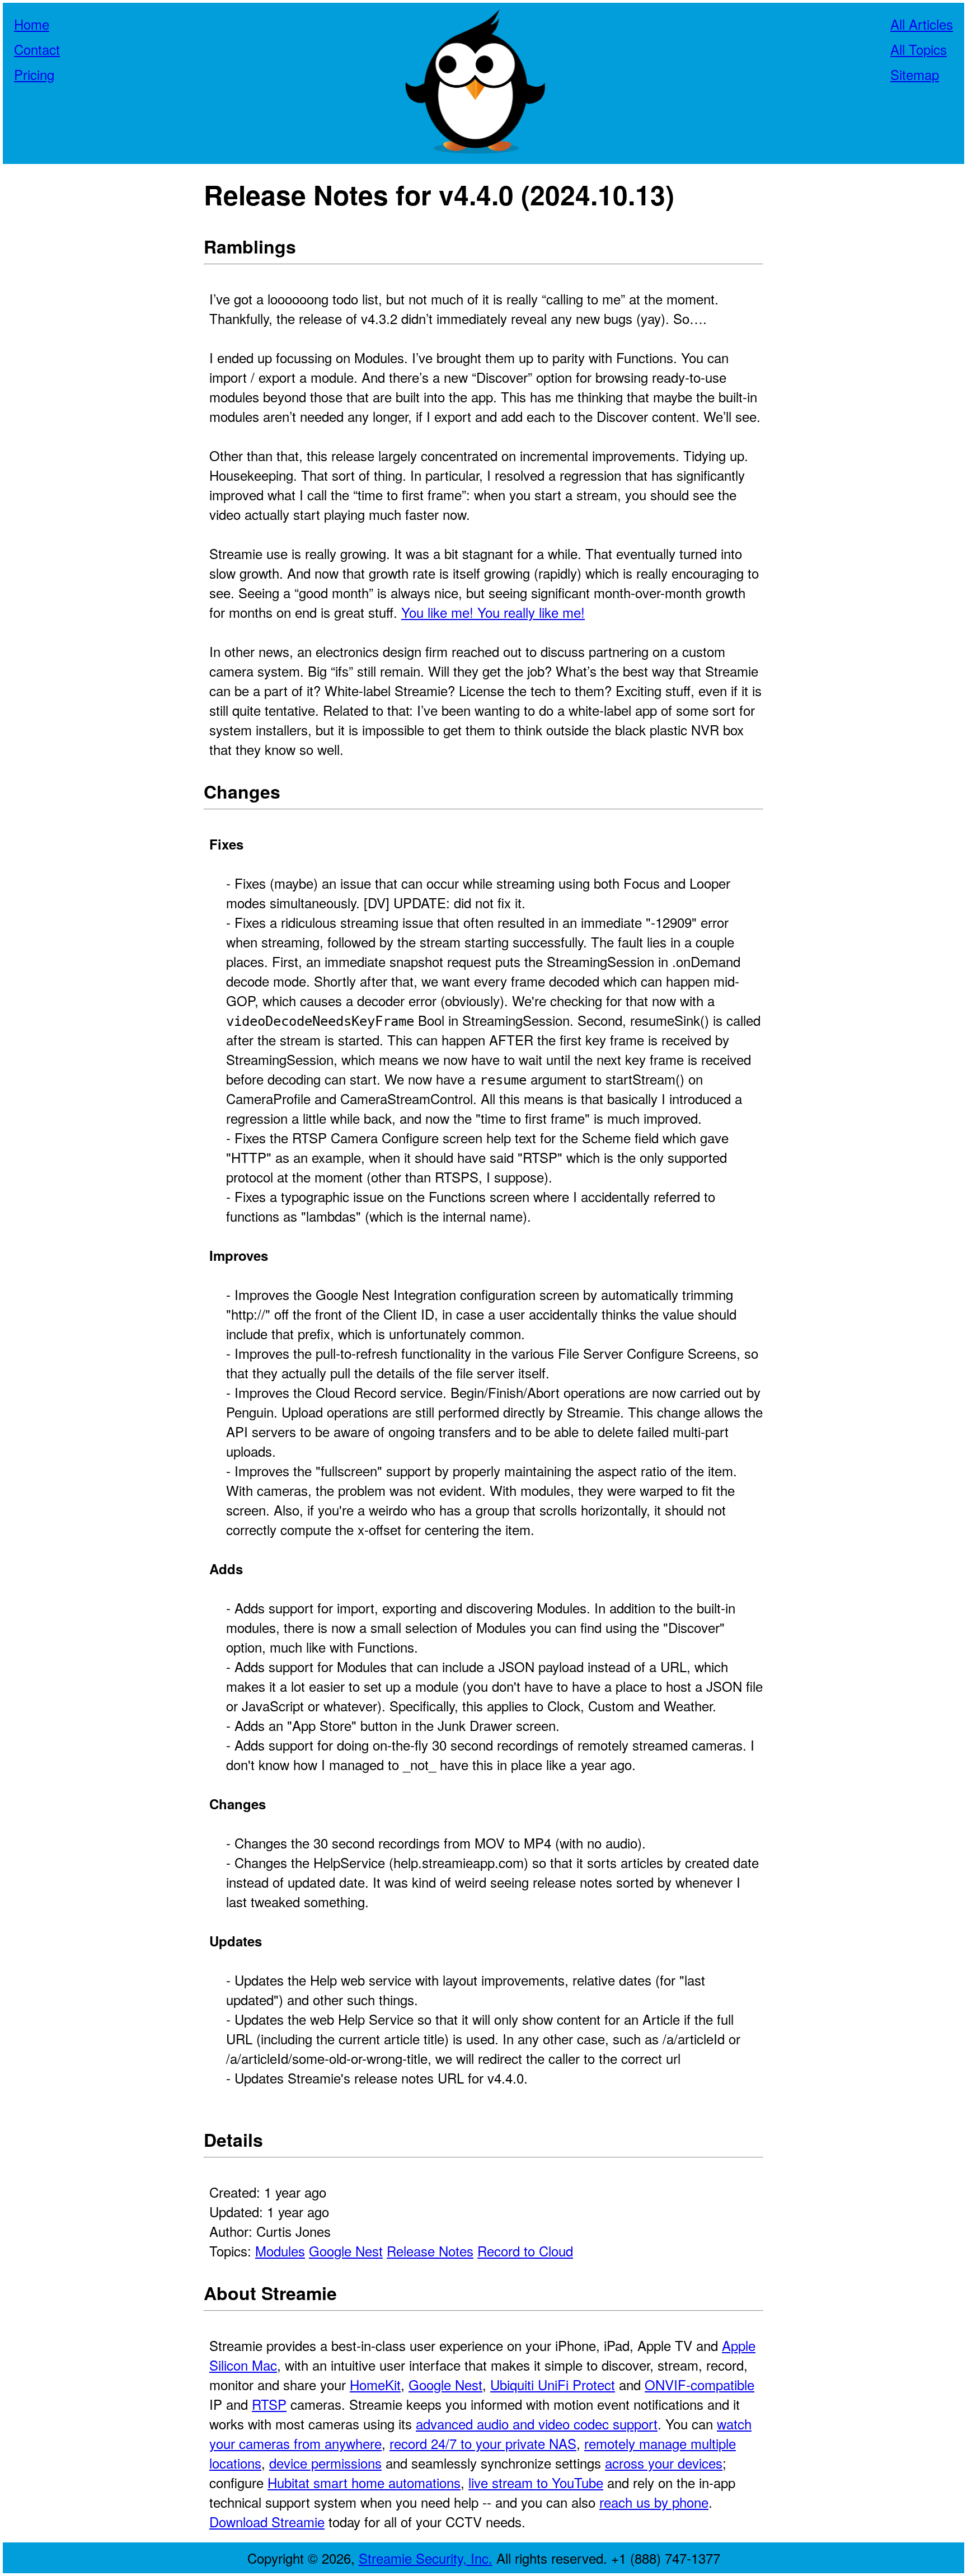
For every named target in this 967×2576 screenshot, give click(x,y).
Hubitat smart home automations (364, 2482)
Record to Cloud (525, 2251)
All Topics (919, 49)
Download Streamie (267, 2521)
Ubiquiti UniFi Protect (553, 2384)
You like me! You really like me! (493, 612)
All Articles (922, 24)
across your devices (664, 2463)
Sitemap (915, 74)
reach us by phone (654, 2502)
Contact (37, 49)
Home (32, 24)
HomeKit (375, 2384)
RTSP (269, 2404)
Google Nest (346, 2251)
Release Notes (430, 2251)
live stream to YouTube (536, 2482)
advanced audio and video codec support (537, 2423)
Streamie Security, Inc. (426, 2558)
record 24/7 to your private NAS (483, 2443)
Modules (280, 2251)
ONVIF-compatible (700, 2384)
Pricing (34, 74)
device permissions (325, 2463)
